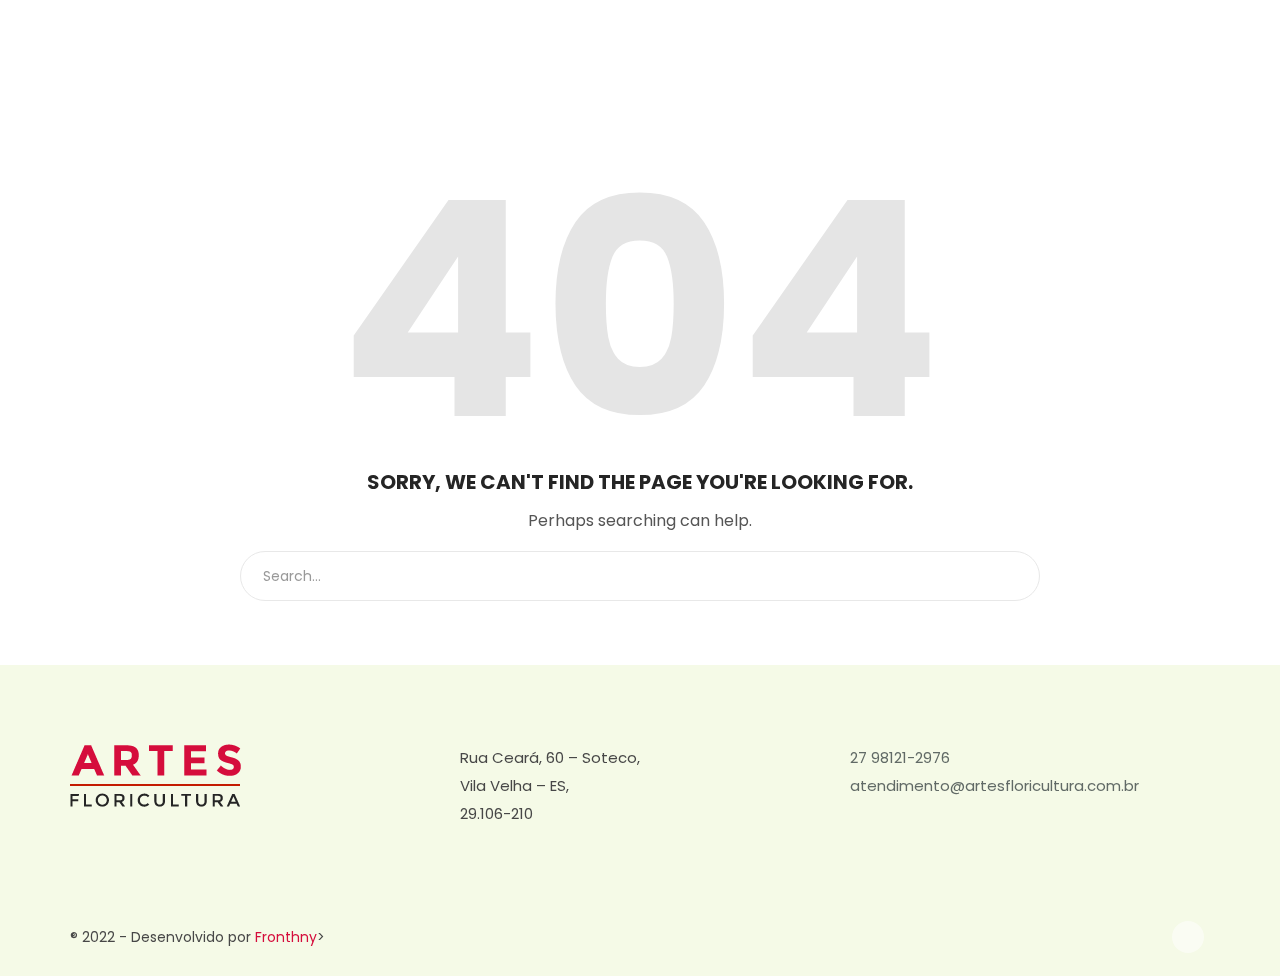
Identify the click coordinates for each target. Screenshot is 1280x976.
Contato (1163, 67)
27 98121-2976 (900, 757)
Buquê (932, 67)
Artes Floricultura (1044, 67)
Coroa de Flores (733, 67)
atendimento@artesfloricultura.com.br (994, 785)
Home (625, 67)
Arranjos (849, 67)
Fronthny (286, 937)
